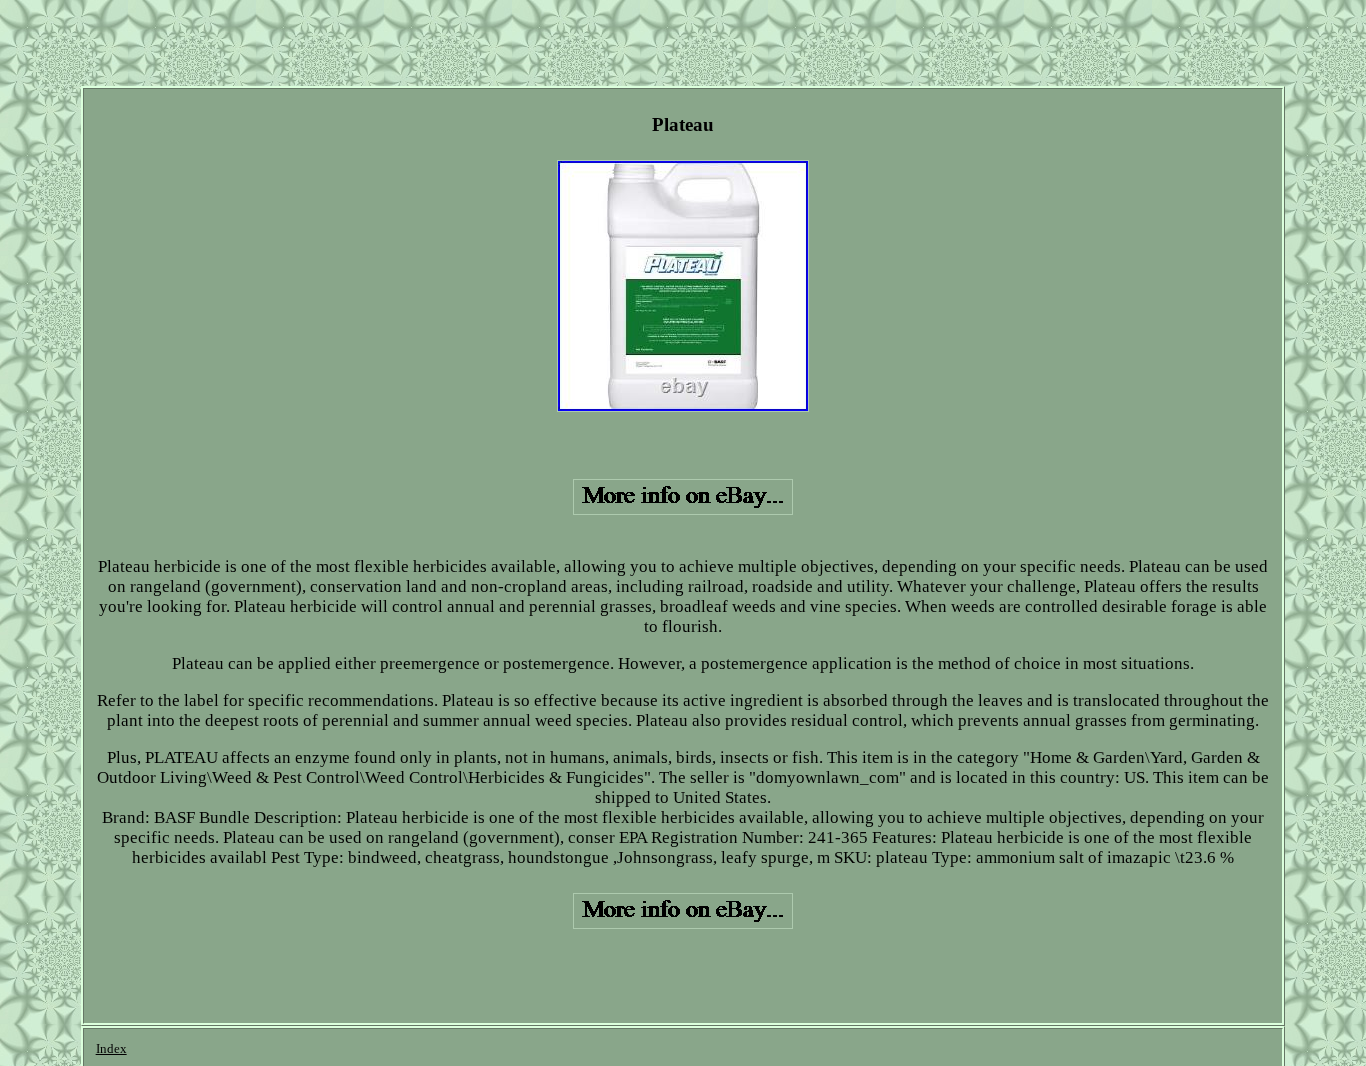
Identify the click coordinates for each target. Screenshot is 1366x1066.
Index (111, 1048)
